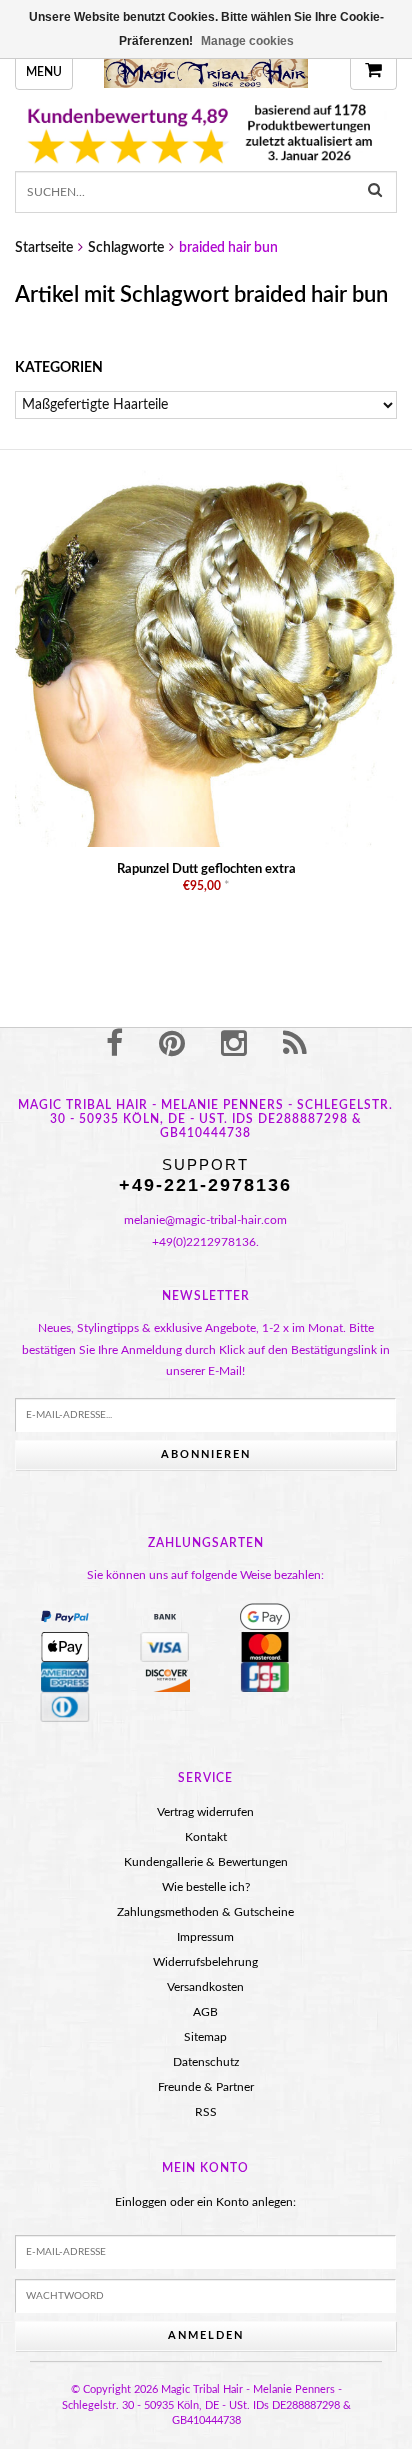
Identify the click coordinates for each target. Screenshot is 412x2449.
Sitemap (205, 2037)
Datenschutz (206, 2062)
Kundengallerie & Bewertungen (206, 1862)
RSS (206, 2112)
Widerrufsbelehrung (205, 1962)
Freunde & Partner (206, 2087)
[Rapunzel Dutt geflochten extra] (206, 656)
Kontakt (206, 1837)
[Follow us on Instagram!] (234, 1045)
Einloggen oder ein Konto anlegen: (205, 2202)
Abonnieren (206, 1454)
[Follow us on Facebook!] (114, 1045)
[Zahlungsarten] (65, 1617)
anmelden (206, 2335)
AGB (205, 2012)
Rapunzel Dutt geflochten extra (206, 869)
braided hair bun (228, 248)
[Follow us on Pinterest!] (172, 1045)
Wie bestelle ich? (206, 1887)
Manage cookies (247, 41)
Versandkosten (205, 1987)
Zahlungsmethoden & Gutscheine (205, 1912)
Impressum (205, 1937)
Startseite (44, 248)
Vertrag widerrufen (205, 1812)
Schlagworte (126, 248)
